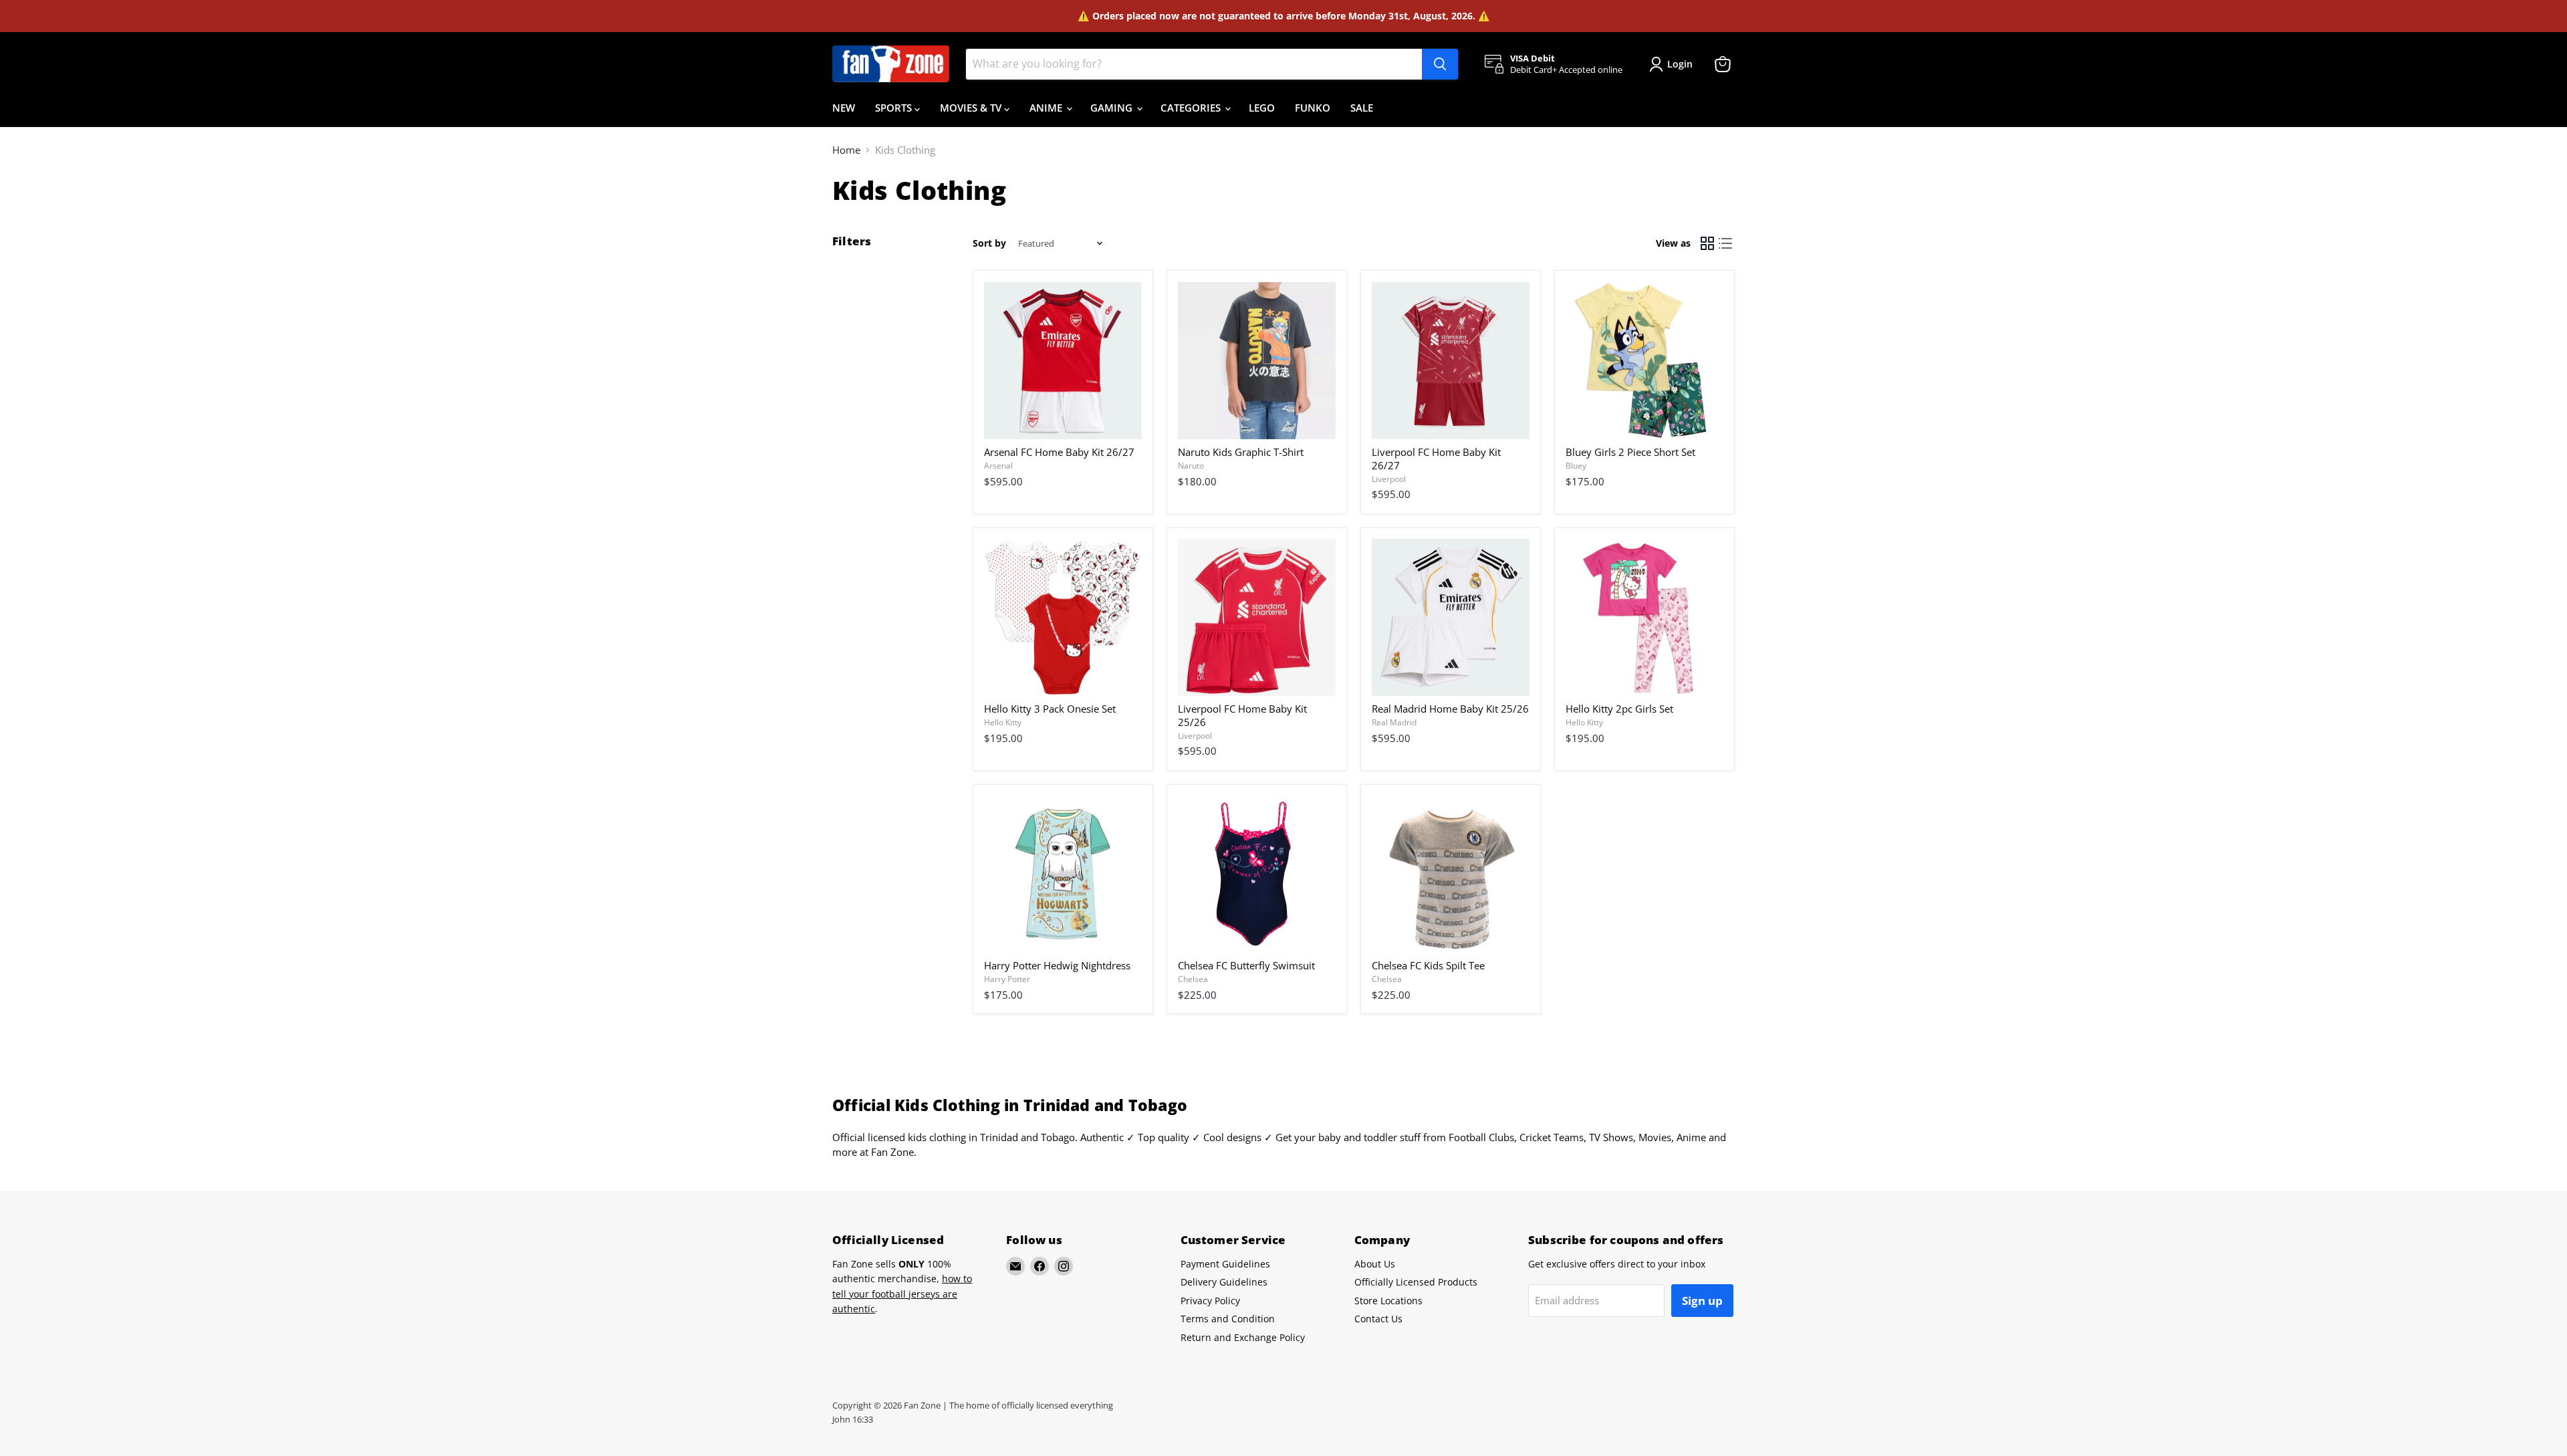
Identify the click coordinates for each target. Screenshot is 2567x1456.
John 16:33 (853, 1419)
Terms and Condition (1228, 1319)
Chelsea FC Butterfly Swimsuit (1246, 965)
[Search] (1440, 64)
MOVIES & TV (972, 108)
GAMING (1113, 108)
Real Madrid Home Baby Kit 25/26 (1450, 709)
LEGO (1262, 108)
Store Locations (1388, 1301)
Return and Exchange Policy (1243, 1337)
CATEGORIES (1192, 108)
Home (846, 150)
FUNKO (1313, 108)
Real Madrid (1394, 722)
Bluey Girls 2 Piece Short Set (1630, 452)
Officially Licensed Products (1416, 1282)
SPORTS (895, 108)
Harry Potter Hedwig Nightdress (1057, 965)
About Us (1375, 1264)
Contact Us (1378, 1319)
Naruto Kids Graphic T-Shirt (1241, 452)
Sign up (1702, 1301)
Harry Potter (1007, 979)
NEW (844, 108)
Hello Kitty (1003, 722)
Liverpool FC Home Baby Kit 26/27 (1436, 459)
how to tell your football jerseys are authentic (902, 1294)
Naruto (1191, 466)
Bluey (1576, 466)
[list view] (1726, 244)
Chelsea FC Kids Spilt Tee (1428, 965)
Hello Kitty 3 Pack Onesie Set (1050, 709)
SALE (1362, 108)
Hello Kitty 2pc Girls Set (1619, 709)
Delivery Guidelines (1224, 1282)
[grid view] (1707, 244)
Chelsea (1193, 979)
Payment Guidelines (1225, 1264)
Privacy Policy (1210, 1301)
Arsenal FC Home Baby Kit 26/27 (1059, 452)
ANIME (1047, 108)
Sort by (989, 243)
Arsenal (998, 466)
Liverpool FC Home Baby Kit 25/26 (1242, 715)
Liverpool (1389, 479)
